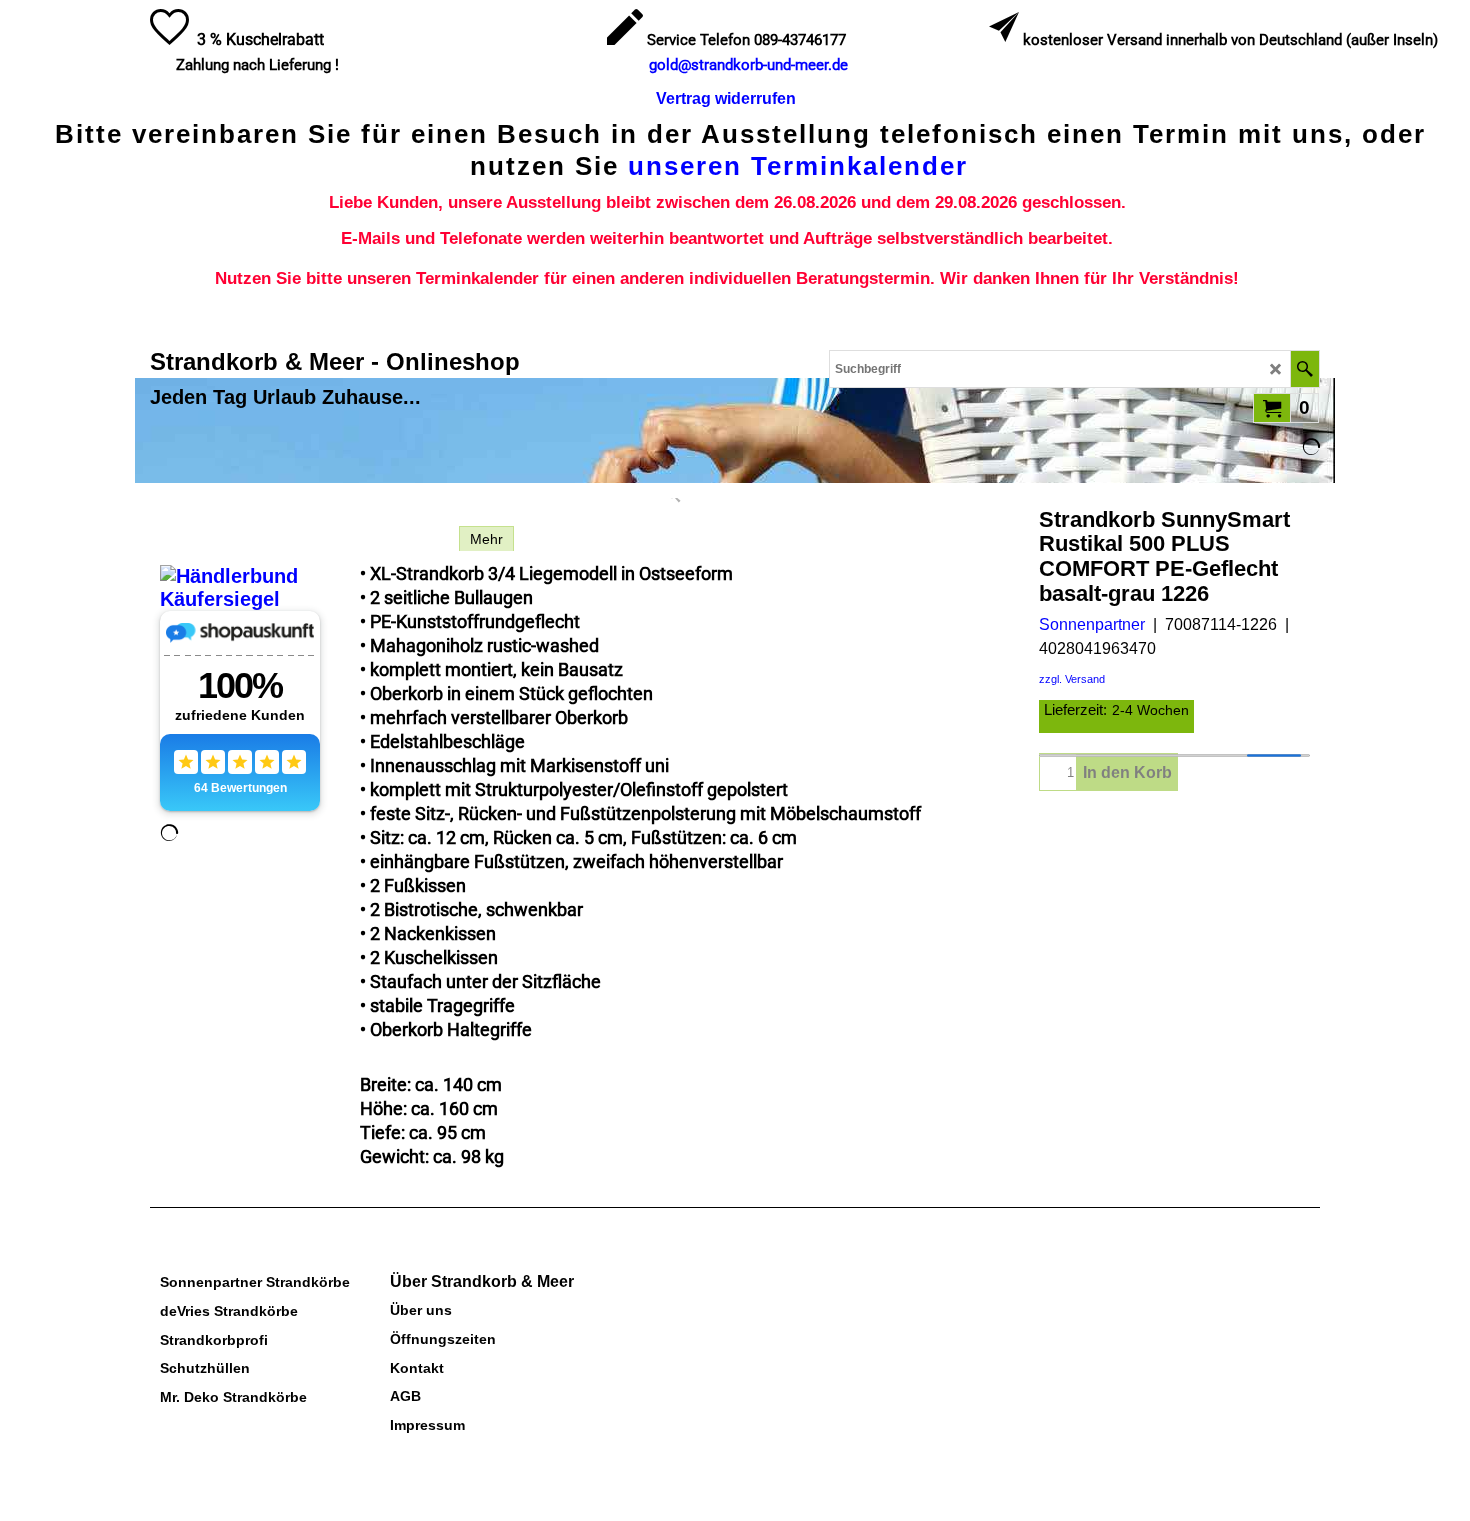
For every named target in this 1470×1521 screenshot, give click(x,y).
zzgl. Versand (1072, 679)
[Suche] (1304, 369)
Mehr (486, 539)
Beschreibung (404, 539)
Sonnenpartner (1092, 624)
